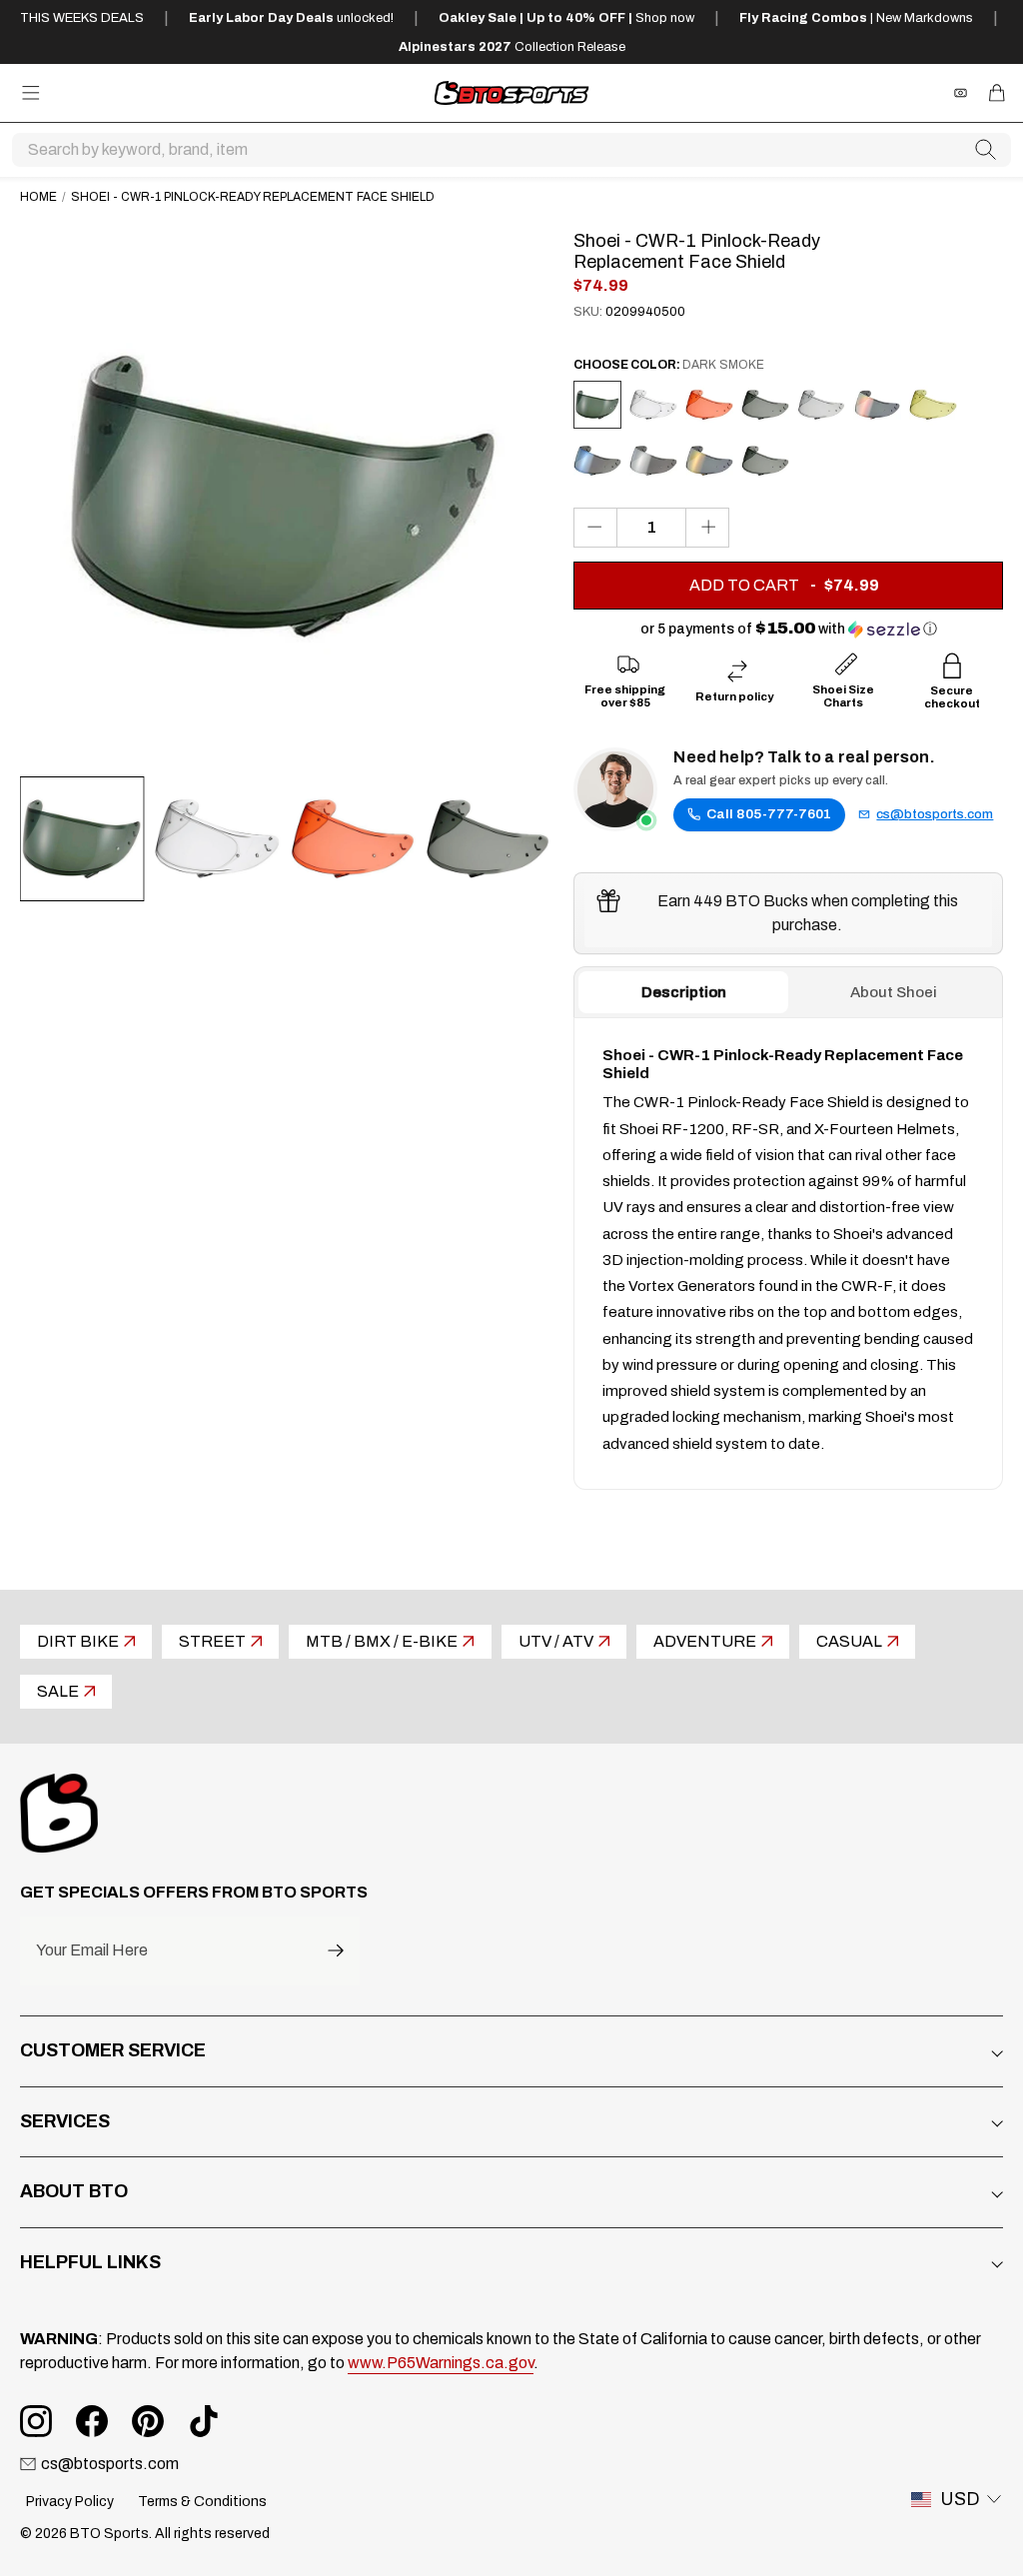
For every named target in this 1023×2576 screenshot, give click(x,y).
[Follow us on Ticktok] (204, 2421)
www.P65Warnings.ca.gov (441, 2363)
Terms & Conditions (202, 2502)
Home (38, 197)
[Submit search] (986, 150)
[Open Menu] (31, 93)
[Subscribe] (336, 1951)
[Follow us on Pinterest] (148, 2421)
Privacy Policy (70, 2502)
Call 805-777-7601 (769, 814)
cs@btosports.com (935, 814)
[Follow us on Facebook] (92, 2421)
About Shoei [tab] (894, 992)
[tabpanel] (788, 1254)
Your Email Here (92, 1950)
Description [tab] (684, 992)
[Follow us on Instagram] (36, 2421)
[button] (789, 629)
